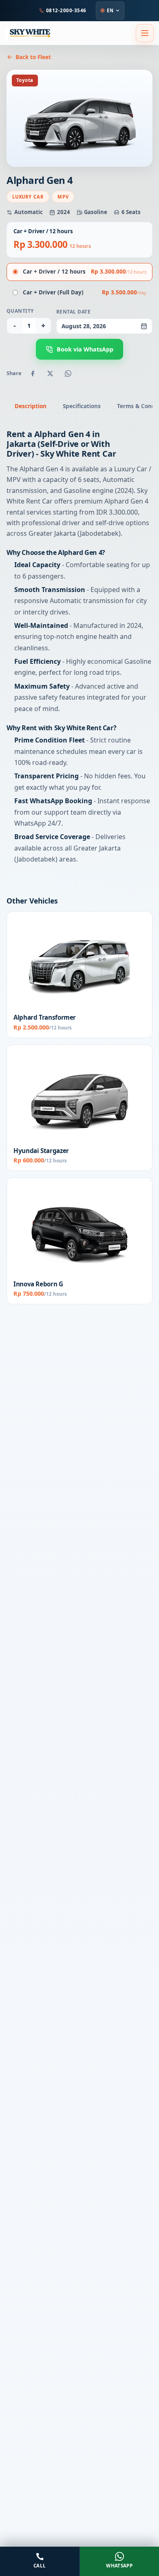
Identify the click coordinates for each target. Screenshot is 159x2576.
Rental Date (73, 312)
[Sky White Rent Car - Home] (30, 33)
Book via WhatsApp (85, 349)
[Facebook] (33, 373)
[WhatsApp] (68, 373)
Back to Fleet (33, 57)
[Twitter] (50, 373)
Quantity (20, 311)
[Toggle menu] (145, 33)
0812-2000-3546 (66, 10)
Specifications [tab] (82, 406)
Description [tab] (31, 406)
